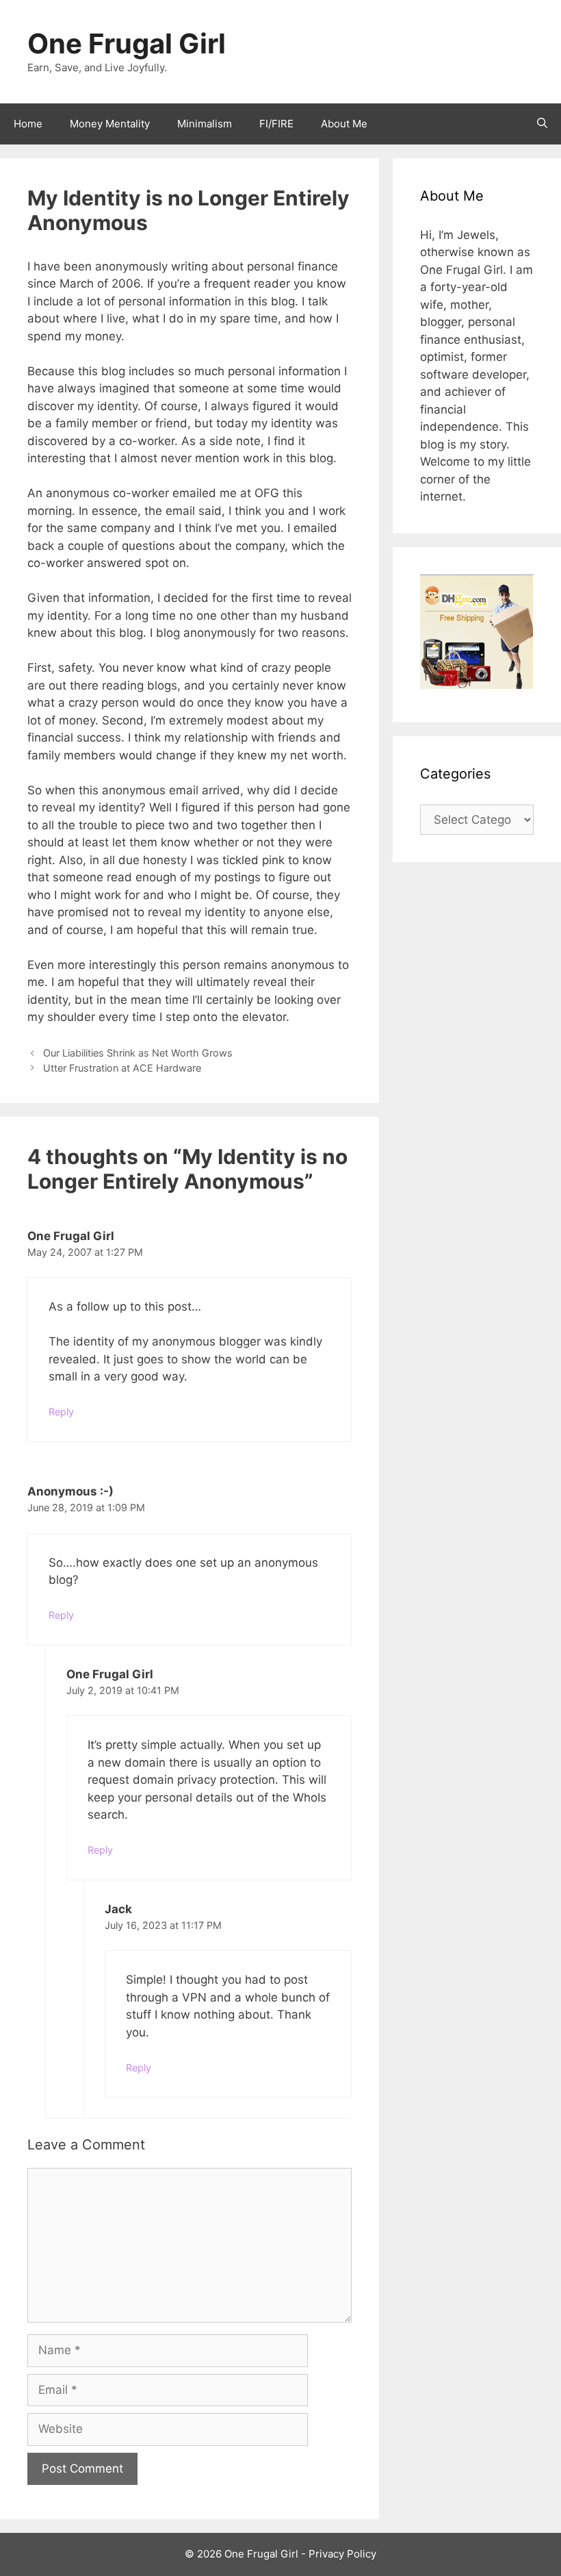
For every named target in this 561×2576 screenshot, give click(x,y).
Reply (61, 1412)
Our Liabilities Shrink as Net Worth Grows (138, 1053)
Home (28, 124)
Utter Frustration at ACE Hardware (122, 1068)
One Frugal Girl (127, 43)
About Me (344, 124)
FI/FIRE (276, 124)
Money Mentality (110, 124)
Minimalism (205, 124)
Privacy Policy (342, 2554)
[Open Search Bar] (542, 124)
